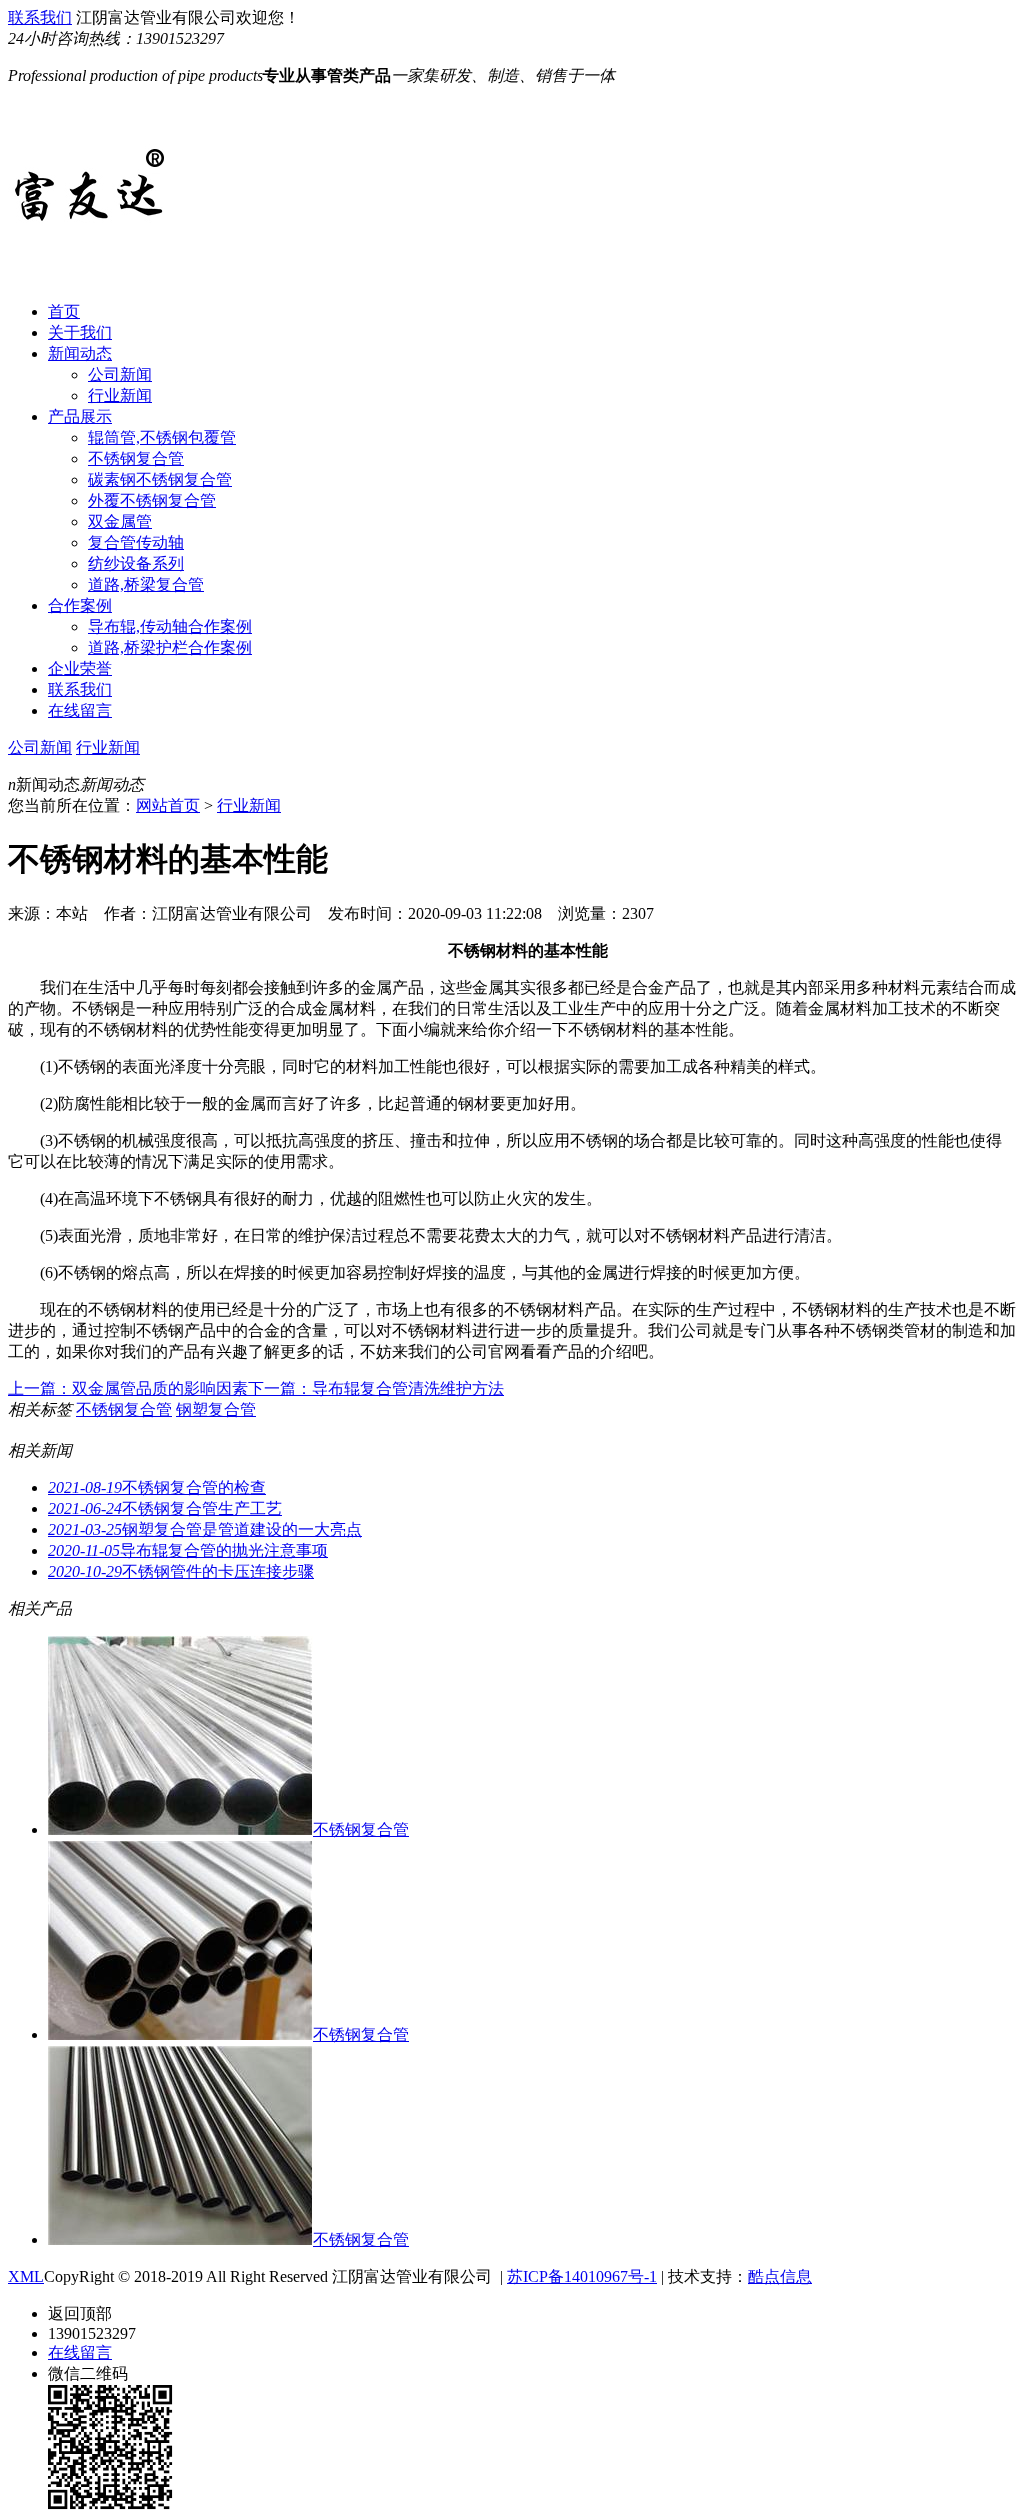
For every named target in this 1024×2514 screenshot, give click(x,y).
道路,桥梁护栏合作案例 (170, 647)
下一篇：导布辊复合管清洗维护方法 (376, 1388)
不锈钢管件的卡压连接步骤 (181, 1571)
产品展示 (80, 416)
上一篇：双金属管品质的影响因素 (128, 1388)
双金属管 (120, 521)
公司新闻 (120, 374)
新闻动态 (80, 353)
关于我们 (80, 332)
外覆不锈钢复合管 (152, 500)
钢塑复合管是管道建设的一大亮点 (205, 1529)
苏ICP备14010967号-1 (582, 2276)
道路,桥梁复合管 (146, 584)
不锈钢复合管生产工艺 (165, 1508)
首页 (64, 311)
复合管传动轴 (136, 542)
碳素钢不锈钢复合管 (160, 479)
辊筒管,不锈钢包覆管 (162, 437)
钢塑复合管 (216, 1409)
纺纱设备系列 (136, 563)
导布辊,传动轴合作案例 (170, 626)
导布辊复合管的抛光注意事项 (188, 1550)
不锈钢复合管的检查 (157, 1487)
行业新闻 (120, 395)
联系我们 (40, 17)
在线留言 (80, 710)
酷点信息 (780, 2276)
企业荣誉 (80, 668)
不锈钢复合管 (136, 458)
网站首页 (168, 805)
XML (26, 2276)
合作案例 (80, 605)
